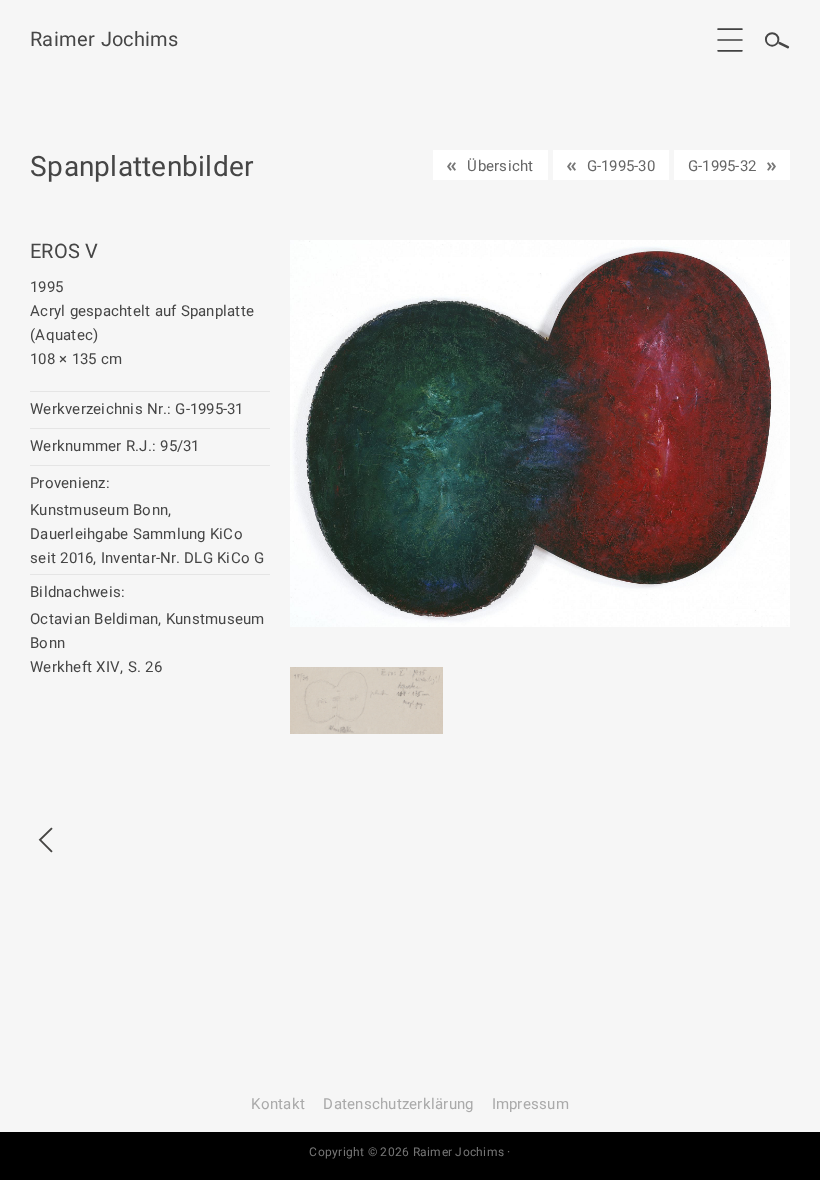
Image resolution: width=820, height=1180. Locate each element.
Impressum (530, 1104)
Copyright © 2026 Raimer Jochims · (409, 1152)
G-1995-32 (722, 166)
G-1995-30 (621, 166)
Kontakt (278, 1104)
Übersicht (500, 166)
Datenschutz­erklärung (398, 1104)
